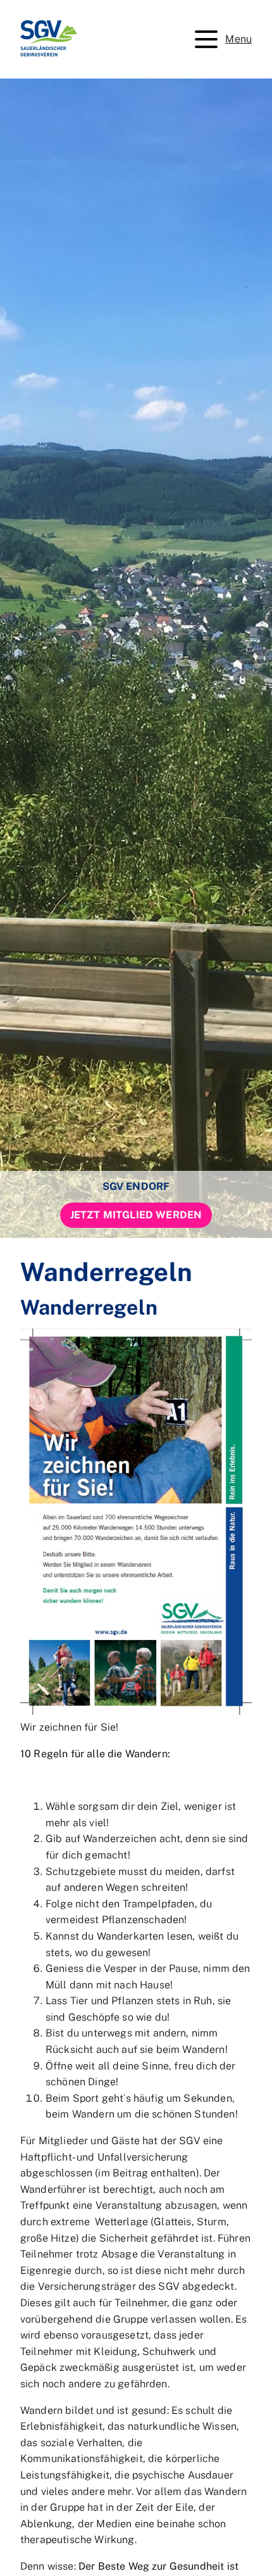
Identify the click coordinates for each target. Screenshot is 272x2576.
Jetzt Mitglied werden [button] (136, 1215)
